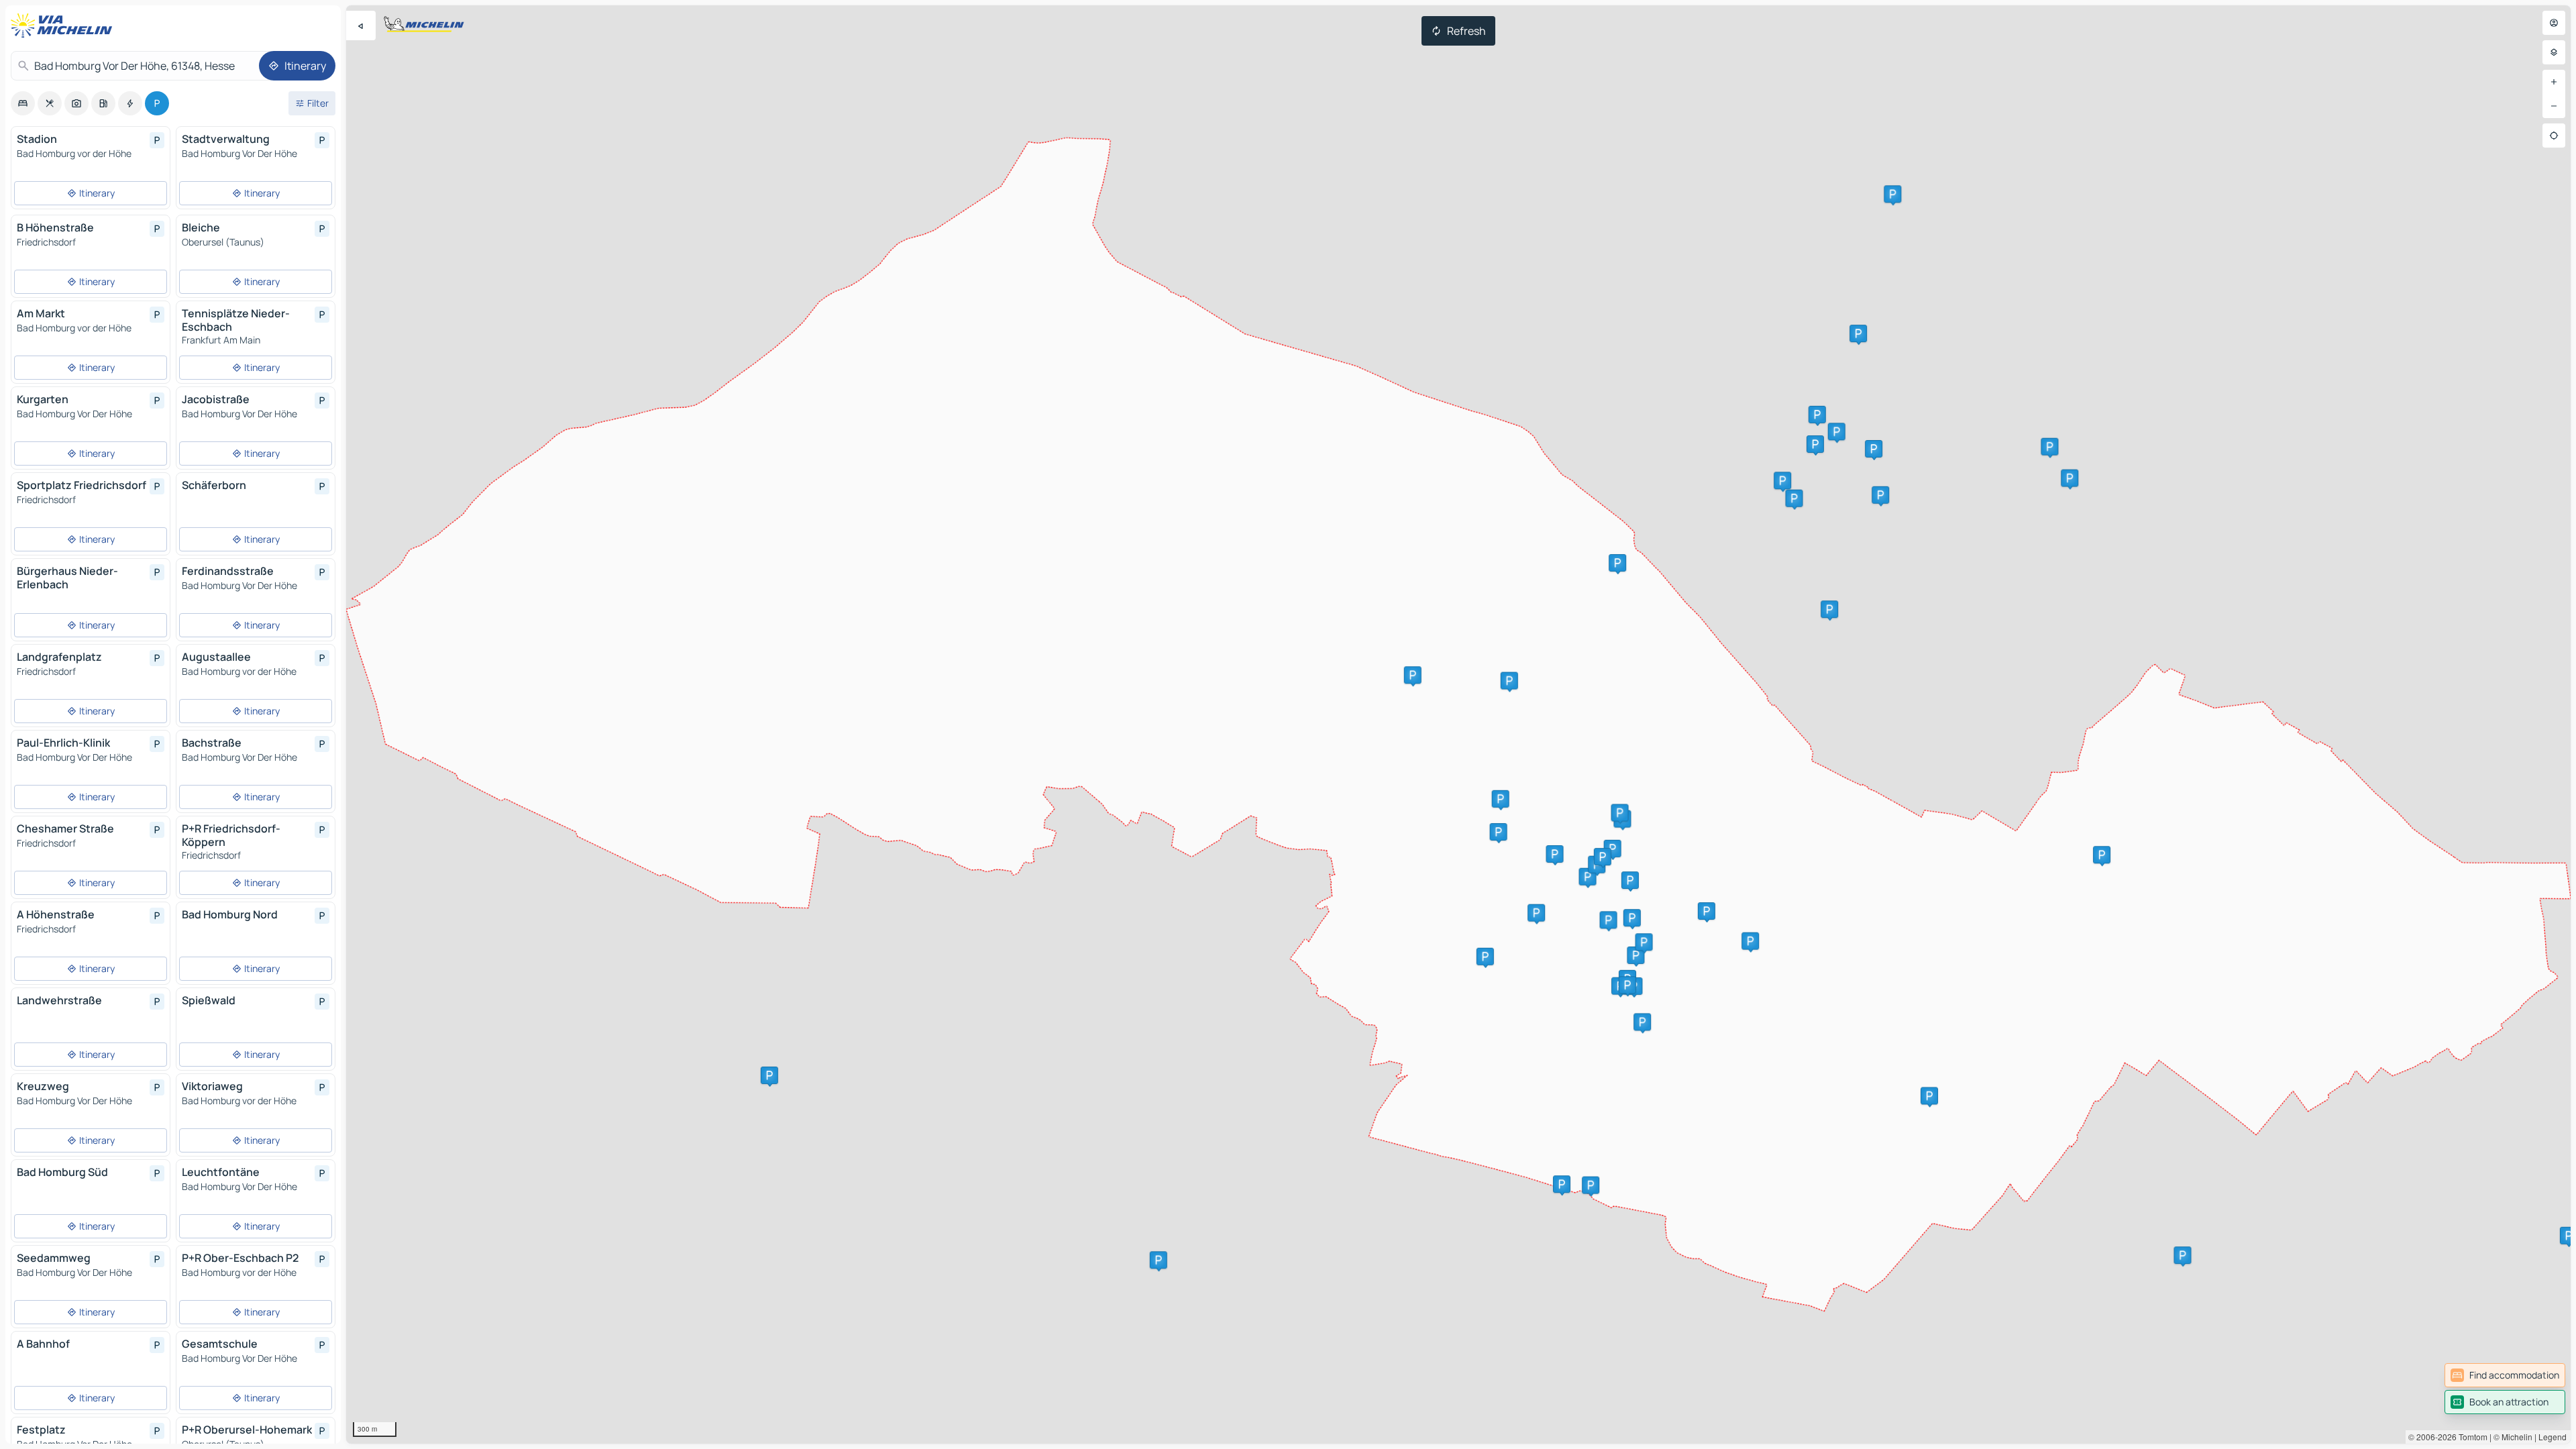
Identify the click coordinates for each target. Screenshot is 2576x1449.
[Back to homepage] (64, 25)
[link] (2505, 1375)
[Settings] (2554, 52)
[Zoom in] (2554, 82)
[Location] (2554, 136)
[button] (1536, 913)
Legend (2553, 1437)
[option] (23, 103)
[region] (1458, 724)
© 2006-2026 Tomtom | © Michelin (2470, 1437)
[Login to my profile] (2554, 23)
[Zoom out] (2554, 106)
